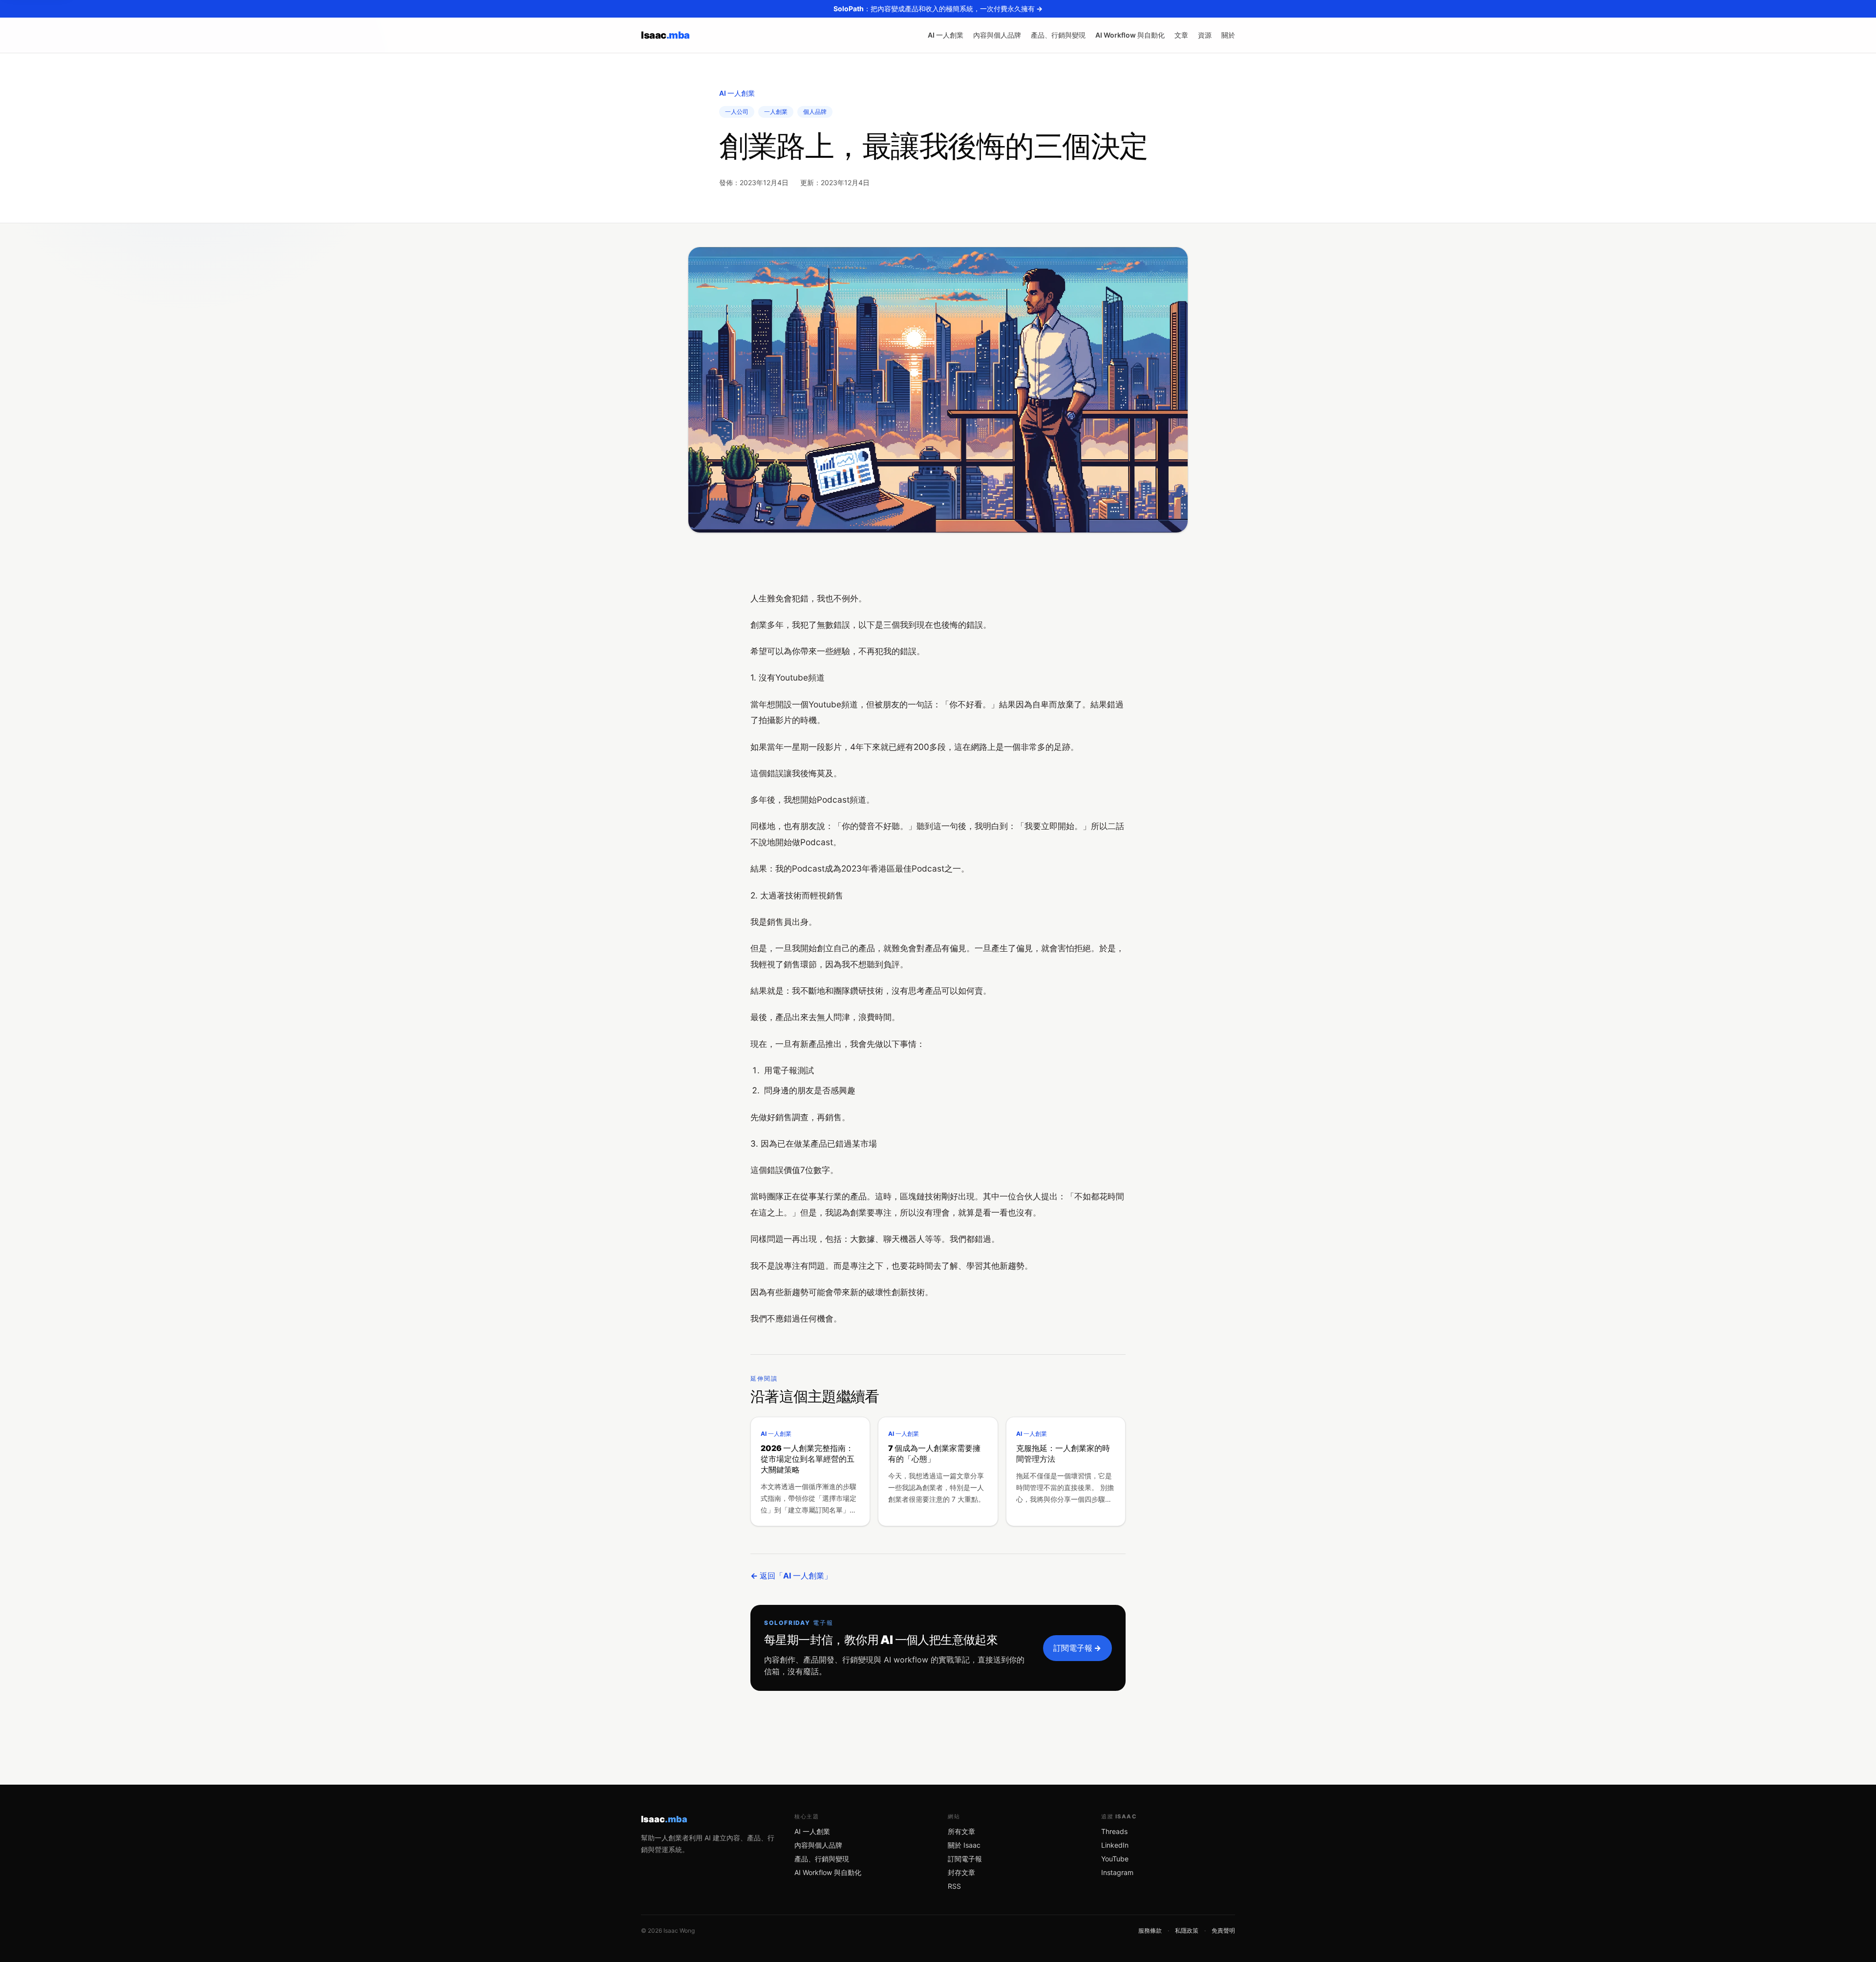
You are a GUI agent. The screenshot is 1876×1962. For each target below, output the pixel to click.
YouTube (1115, 1859)
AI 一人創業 (946, 35)
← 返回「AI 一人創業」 (791, 1576)
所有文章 (961, 1831)
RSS (954, 1886)
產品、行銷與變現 (1058, 35)
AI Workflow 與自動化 (1130, 35)
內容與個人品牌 (997, 35)
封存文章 (961, 1872)
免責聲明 (1223, 1930)
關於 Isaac (964, 1845)
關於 (1228, 35)
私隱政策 (1187, 1930)
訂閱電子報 (965, 1859)
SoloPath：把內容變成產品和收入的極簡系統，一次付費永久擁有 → (938, 9)
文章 (1181, 35)
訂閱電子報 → (1077, 1648)
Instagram (1117, 1872)
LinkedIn (1115, 1845)
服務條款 (1150, 1930)
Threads (1114, 1831)
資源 (1205, 35)
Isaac (665, 35)
